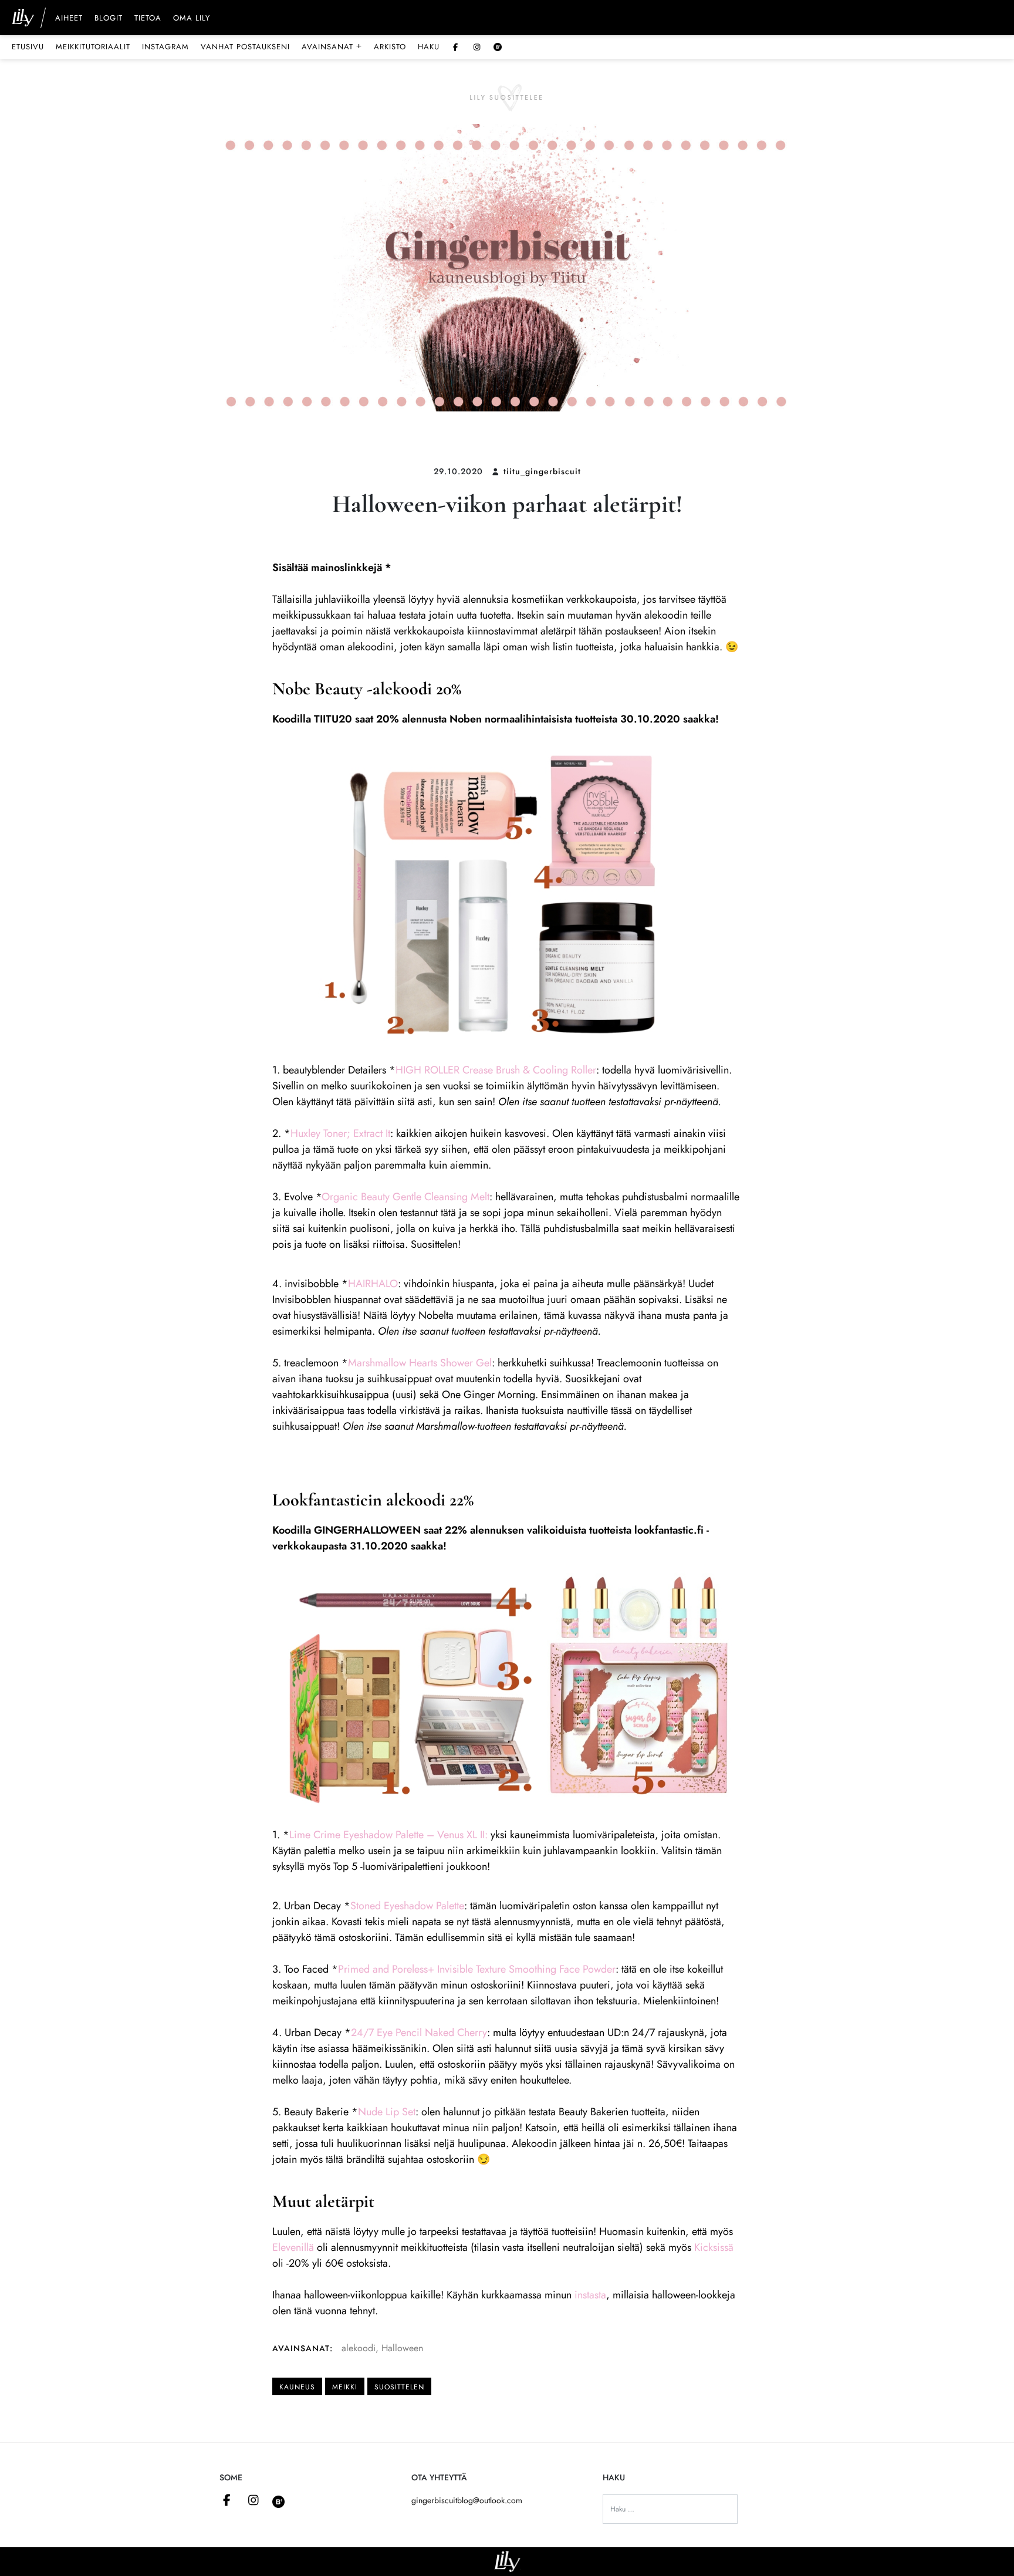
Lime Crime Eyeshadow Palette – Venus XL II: (388, 1835)
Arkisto (390, 47)
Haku (429, 47)
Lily (507, 2562)
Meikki (345, 2387)
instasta (590, 2295)
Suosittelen (399, 2387)
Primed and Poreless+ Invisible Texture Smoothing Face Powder (477, 1969)
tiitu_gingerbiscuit (542, 471)
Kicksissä (714, 2247)
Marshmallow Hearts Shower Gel (420, 1363)
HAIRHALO (373, 1284)
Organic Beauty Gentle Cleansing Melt (405, 1197)
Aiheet (69, 19)
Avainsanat (332, 46)
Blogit (109, 19)
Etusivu (28, 47)
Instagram (165, 47)
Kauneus (297, 2387)
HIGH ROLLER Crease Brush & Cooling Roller (496, 1070)
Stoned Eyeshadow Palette (407, 1906)
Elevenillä (293, 2247)
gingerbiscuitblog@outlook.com (467, 2500)
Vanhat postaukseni (245, 47)
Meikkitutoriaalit (93, 47)
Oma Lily (192, 19)
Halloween (402, 2348)
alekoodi (359, 2348)
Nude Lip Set (387, 2112)
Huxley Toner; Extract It (340, 1133)
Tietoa (148, 19)
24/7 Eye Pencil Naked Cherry (419, 2033)
